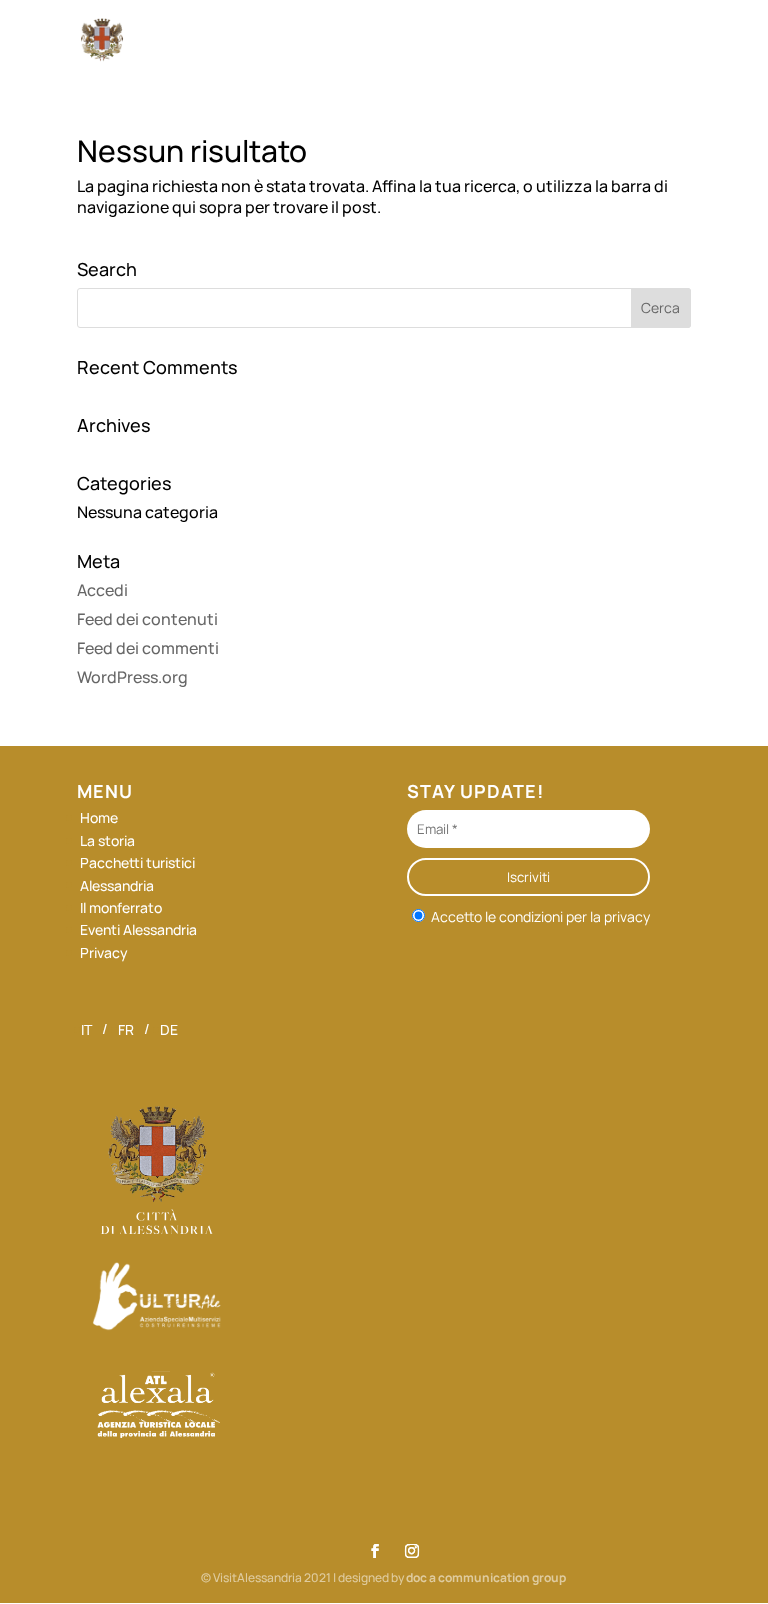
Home (99, 817)
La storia (107, 840)
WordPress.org (132, 677)
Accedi (102, 590)
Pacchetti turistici (137, 862)
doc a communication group (486, 1577)
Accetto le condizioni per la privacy (539, 915)
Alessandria (117, 885)
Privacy (104, 952)
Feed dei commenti (148, 648)
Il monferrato (121, 907)
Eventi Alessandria (138, 929)
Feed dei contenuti (147, 619)
